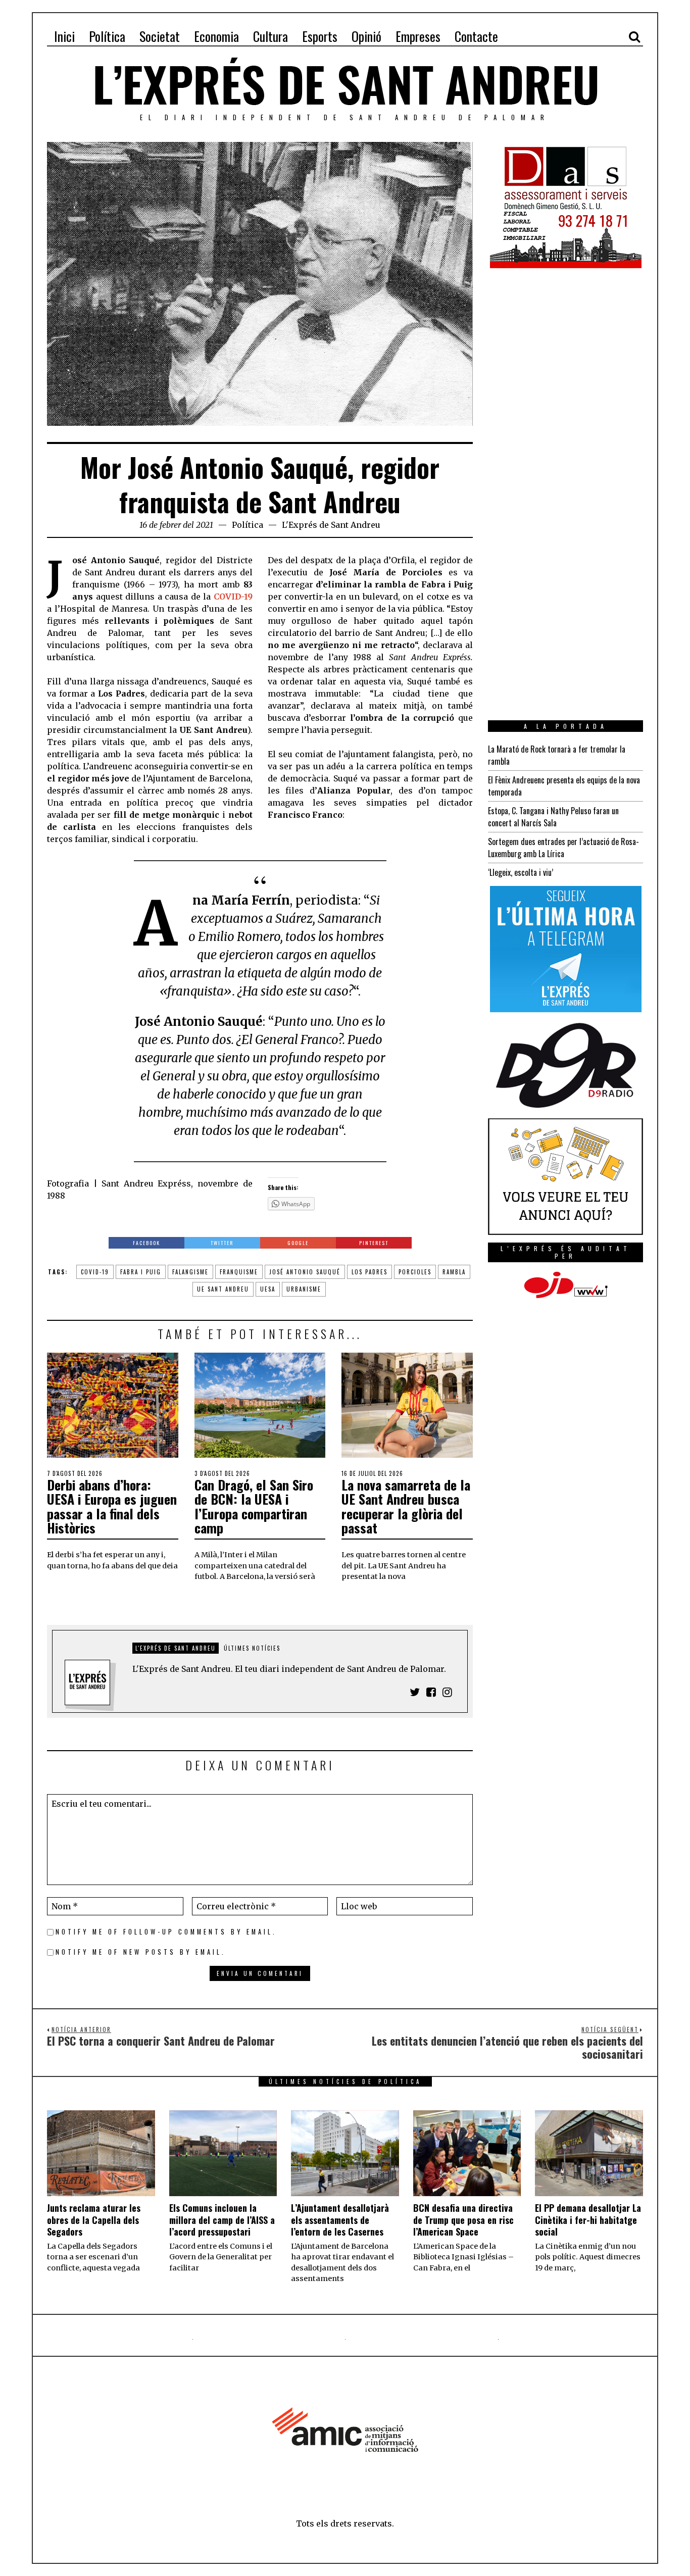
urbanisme (304, 1289)
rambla (454, 1272)
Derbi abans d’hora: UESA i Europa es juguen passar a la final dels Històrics (112, 1506)
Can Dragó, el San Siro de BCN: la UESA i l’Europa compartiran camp (254, 1506)
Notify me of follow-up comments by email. (166, 1932)
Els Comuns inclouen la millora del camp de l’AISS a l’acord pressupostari (222, 2220)
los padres (369, 1272)
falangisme (190, 1272)
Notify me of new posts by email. (141, 1952)
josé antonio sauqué (305, 1272)
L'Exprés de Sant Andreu (331, 525)
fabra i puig (141, 1272)
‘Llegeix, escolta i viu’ (521, 872)
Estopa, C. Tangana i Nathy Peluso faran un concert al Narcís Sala (553, 817)
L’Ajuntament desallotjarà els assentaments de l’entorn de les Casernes (340, 2220)
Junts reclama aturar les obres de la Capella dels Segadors (94, 2220)
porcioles (415, 1272)
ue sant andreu (223, 1289)
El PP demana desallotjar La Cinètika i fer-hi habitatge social (588, 2220)
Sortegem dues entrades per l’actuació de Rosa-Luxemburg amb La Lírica (563, 848)
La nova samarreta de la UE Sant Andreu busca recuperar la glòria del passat (406, 1506)
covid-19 (95, 1272)
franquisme (239, 1272)
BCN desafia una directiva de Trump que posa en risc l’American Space (463, 2220)
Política (248, 525)
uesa (268, 1289)
